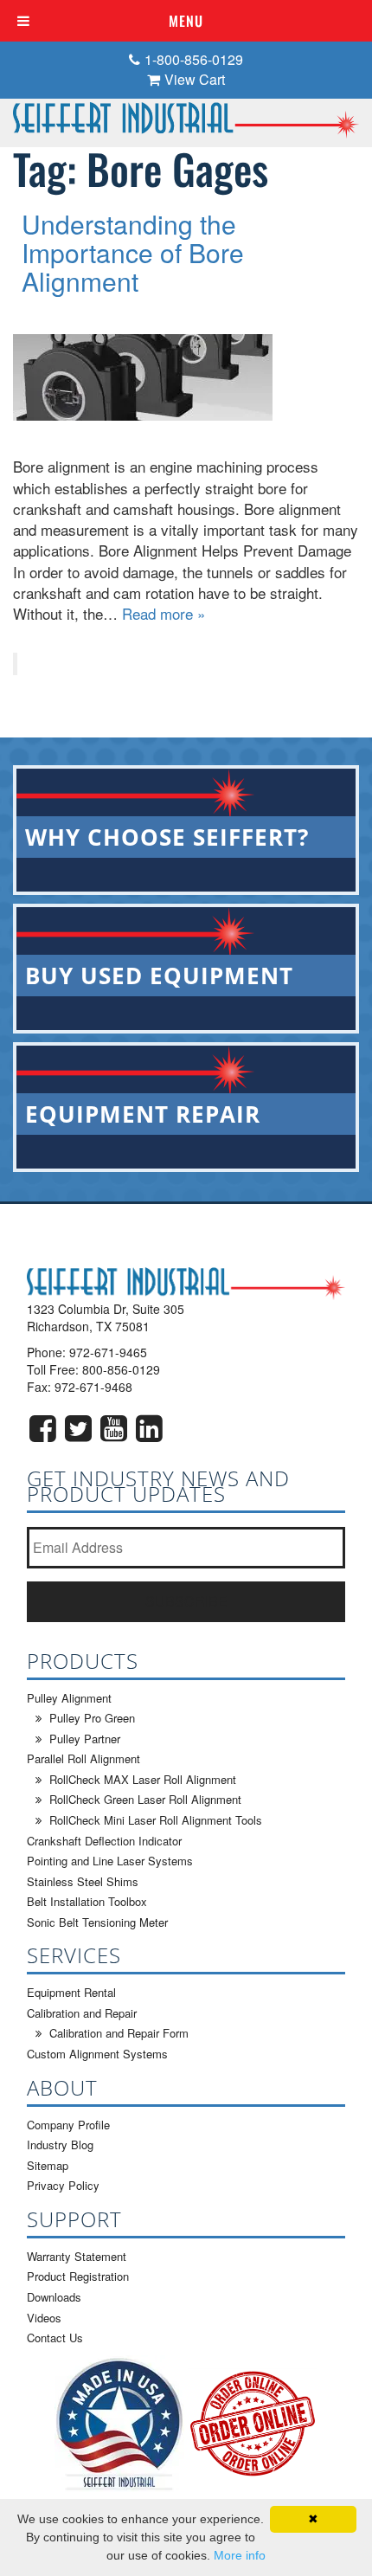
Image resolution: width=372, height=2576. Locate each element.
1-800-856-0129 (194, 59)
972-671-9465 (108, 1352)
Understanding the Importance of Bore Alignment (133, 252)
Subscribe (186, 1601)
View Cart (195, 79)
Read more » (164, 613)
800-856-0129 (121, 1369)
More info (240, 2555)
